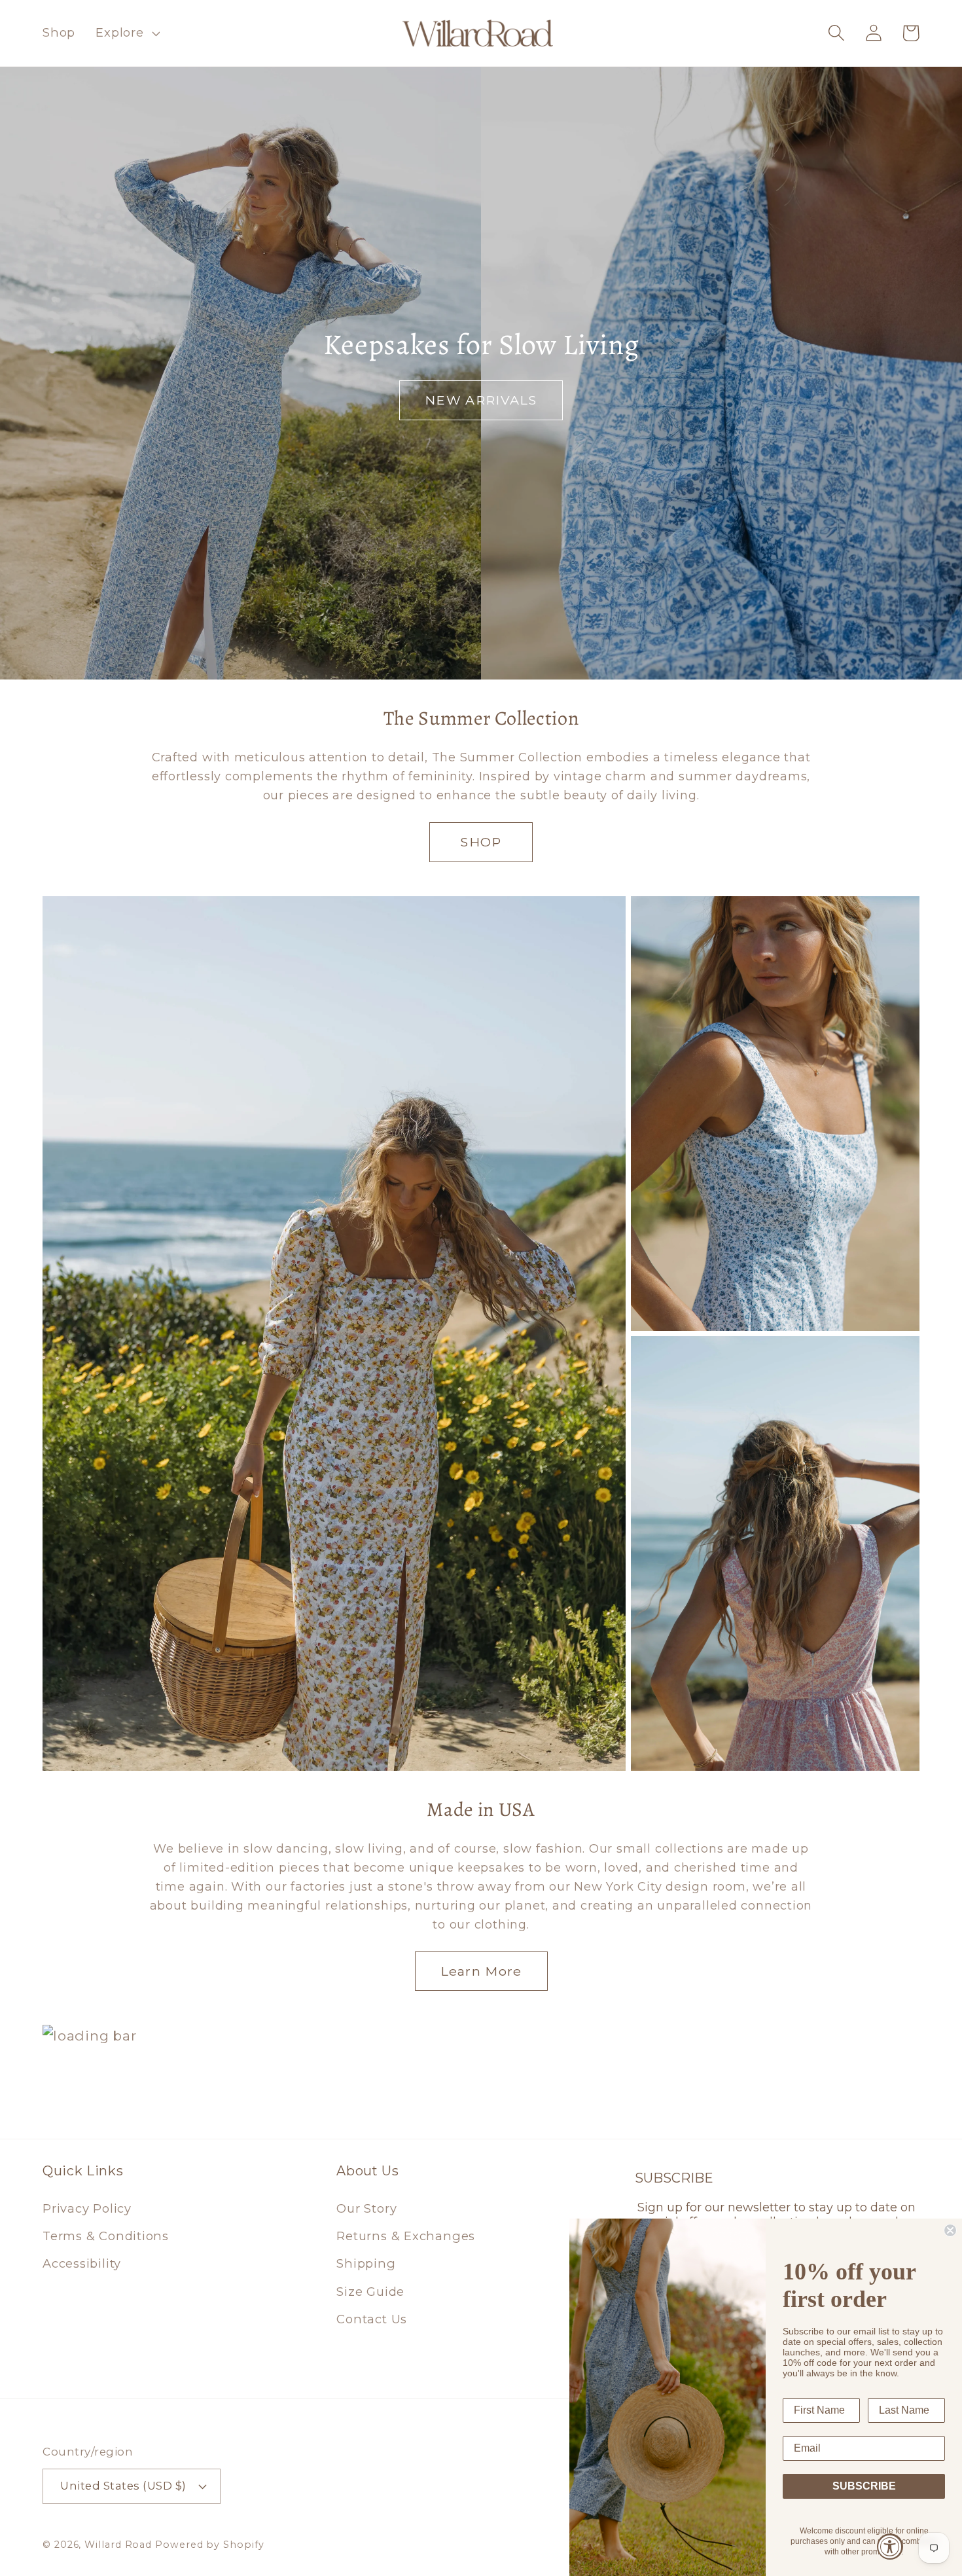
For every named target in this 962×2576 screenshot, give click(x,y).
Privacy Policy (87, 2208)
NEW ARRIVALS (481, 400)
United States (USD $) (123, 2486)
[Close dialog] (950, 2230)
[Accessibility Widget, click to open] (890, 2547)
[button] (126, 33)
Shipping (366, 2263)
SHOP (481, 842)
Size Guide (370, 2292)
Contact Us (372, 2319)
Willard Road (118, 2545)
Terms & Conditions (106, 2236)
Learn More (481, 1971)
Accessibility (82, 2263)
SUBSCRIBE (864, 2486)
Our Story (366, 2208)
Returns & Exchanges (406, 2236)
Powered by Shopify (209, 2545)
